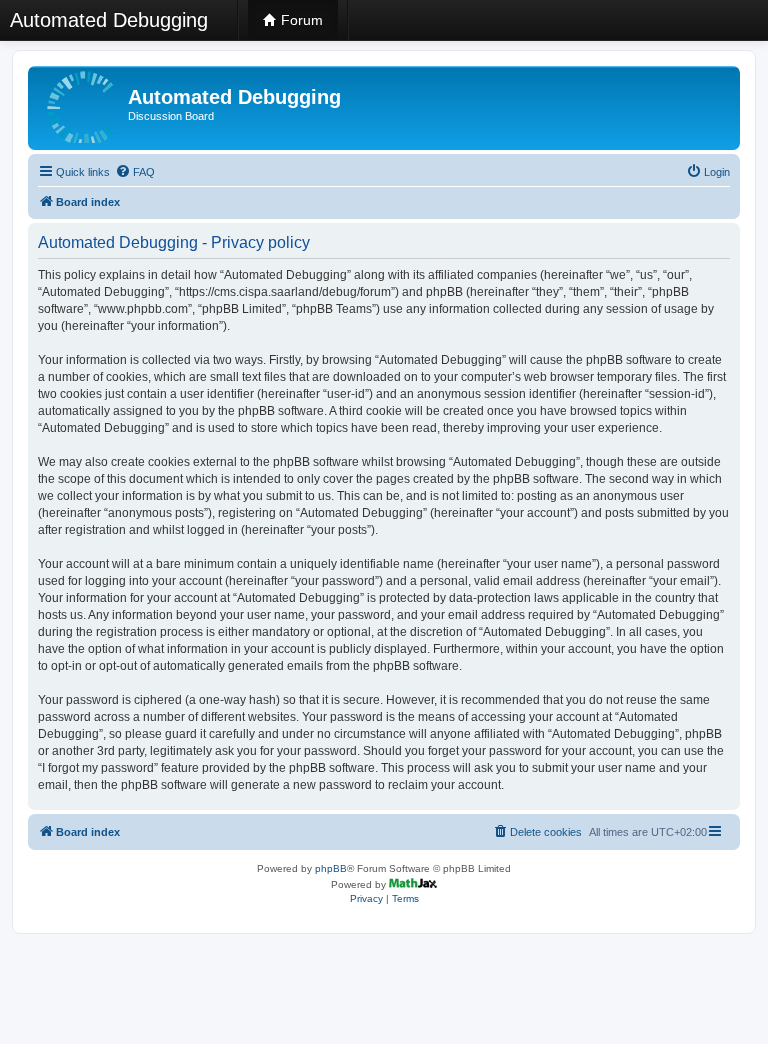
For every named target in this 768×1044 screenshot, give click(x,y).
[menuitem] (135, 172)
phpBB (331, 868)
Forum (300, 20)
